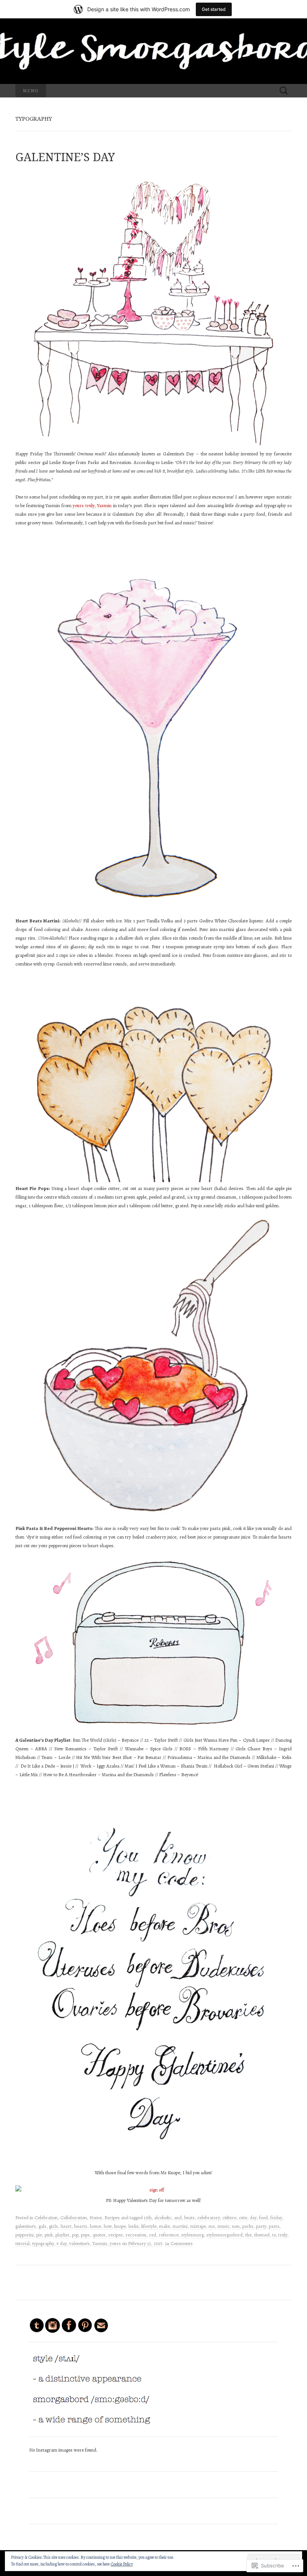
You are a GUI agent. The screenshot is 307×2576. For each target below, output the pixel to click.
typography (43, 2243)
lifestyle (149, 2226)
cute (243, 2218)
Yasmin (100, 2243)
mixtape (198, 2226)
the (248, 2235)
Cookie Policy (122, 2564)
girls (54, 2226)
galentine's (26, 2226)
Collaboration (74, 2218)
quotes (99, 2235)
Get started (214, 9)
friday (276, 2218)
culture (229, 2218)
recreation (136, 2235)
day (253, 2218)
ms (212, 2226)
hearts (81, 2226)
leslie (133, 2226)
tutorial (22, 2243)
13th (148, 2218)
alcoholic (163, 2218)
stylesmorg (192, 2235)
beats (189, 2218)
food (263, 2218)
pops (85, 2235)
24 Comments (179, 2243)
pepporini (25, 2235)
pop (75, 2235)
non (236, 2226)
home (95, 2226)
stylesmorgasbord (224, 2235)
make (165, 2226)
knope (120, 2226)
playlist (62, 2235)
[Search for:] (284, 91)
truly (283, 2235)
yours (115, 2243)
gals (42, 2226)
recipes (115, 2235)
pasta (274, 2226)
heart (66, 2226)
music (224, 2226)
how (108, 2226)
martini (180, 2226)
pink (49, 2235)
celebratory (209, 2218)
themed (262, 2235)
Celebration (46, 2218)
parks (248, 2226)
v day (62, 2243)
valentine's (80, 2243)
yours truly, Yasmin (92, 505)
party (261, 2226)
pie (39, 2235)
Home (96, 2218)
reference (169, 2235)
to (274, 2235)
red (153, 2235)
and (178, 2218)
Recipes (112, 2218)
